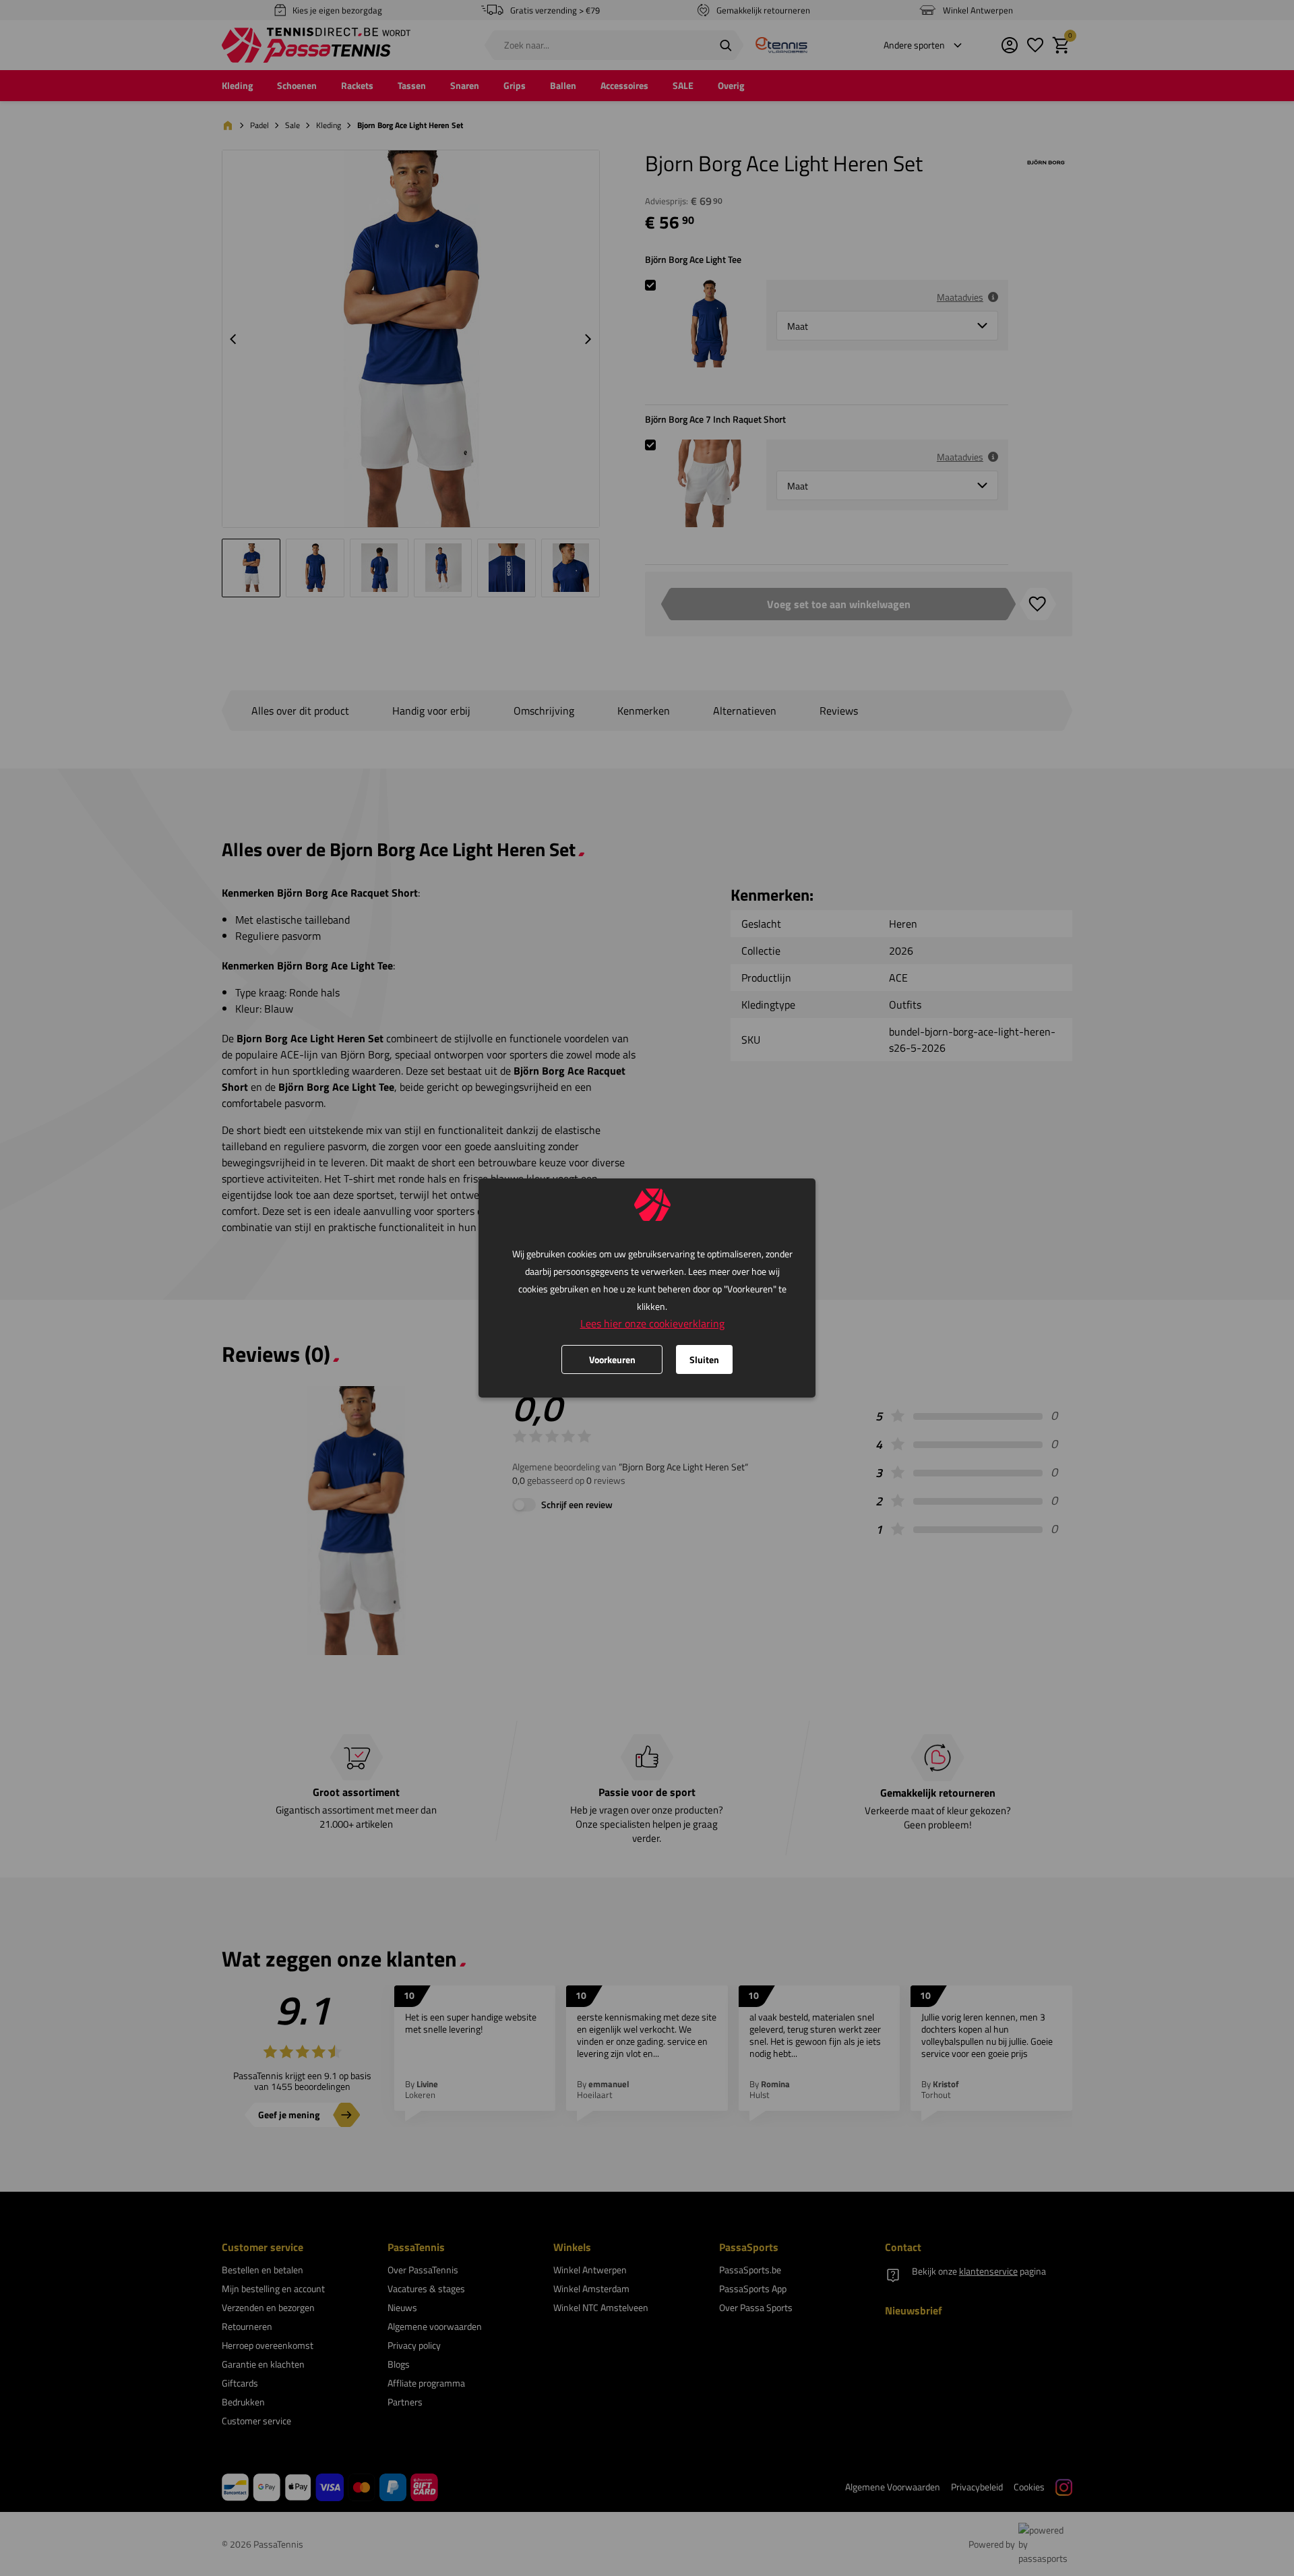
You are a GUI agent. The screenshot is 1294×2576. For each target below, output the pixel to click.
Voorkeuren (612, 1359)
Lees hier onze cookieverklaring (652, 1323)
